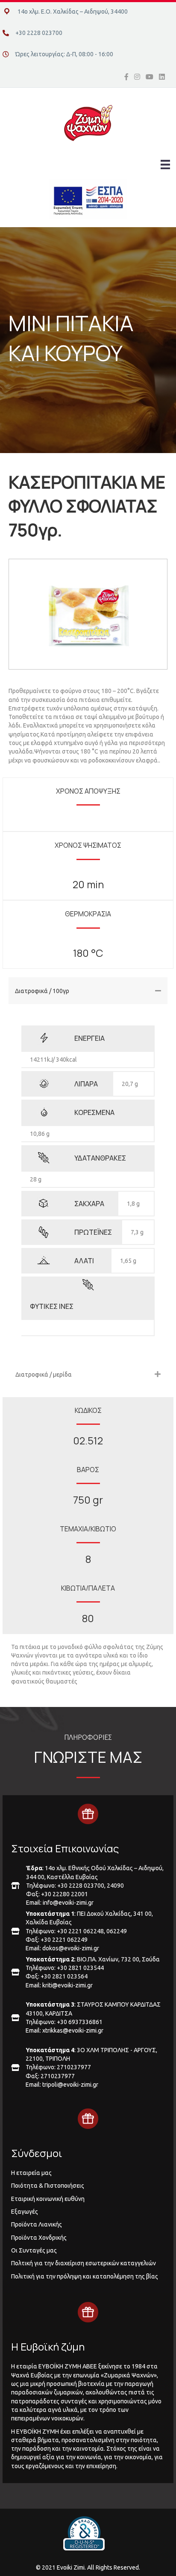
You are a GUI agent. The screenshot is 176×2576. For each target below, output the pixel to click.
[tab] (88, 991)
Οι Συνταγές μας (34, 2250)
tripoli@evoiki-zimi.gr (70, 2085)
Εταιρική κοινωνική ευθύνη (48, 2199)
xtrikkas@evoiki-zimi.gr (73, 2030)
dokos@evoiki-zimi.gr (71, 1948)
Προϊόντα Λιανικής (37, 2224)
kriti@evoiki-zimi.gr (67, 1985)
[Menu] (165, 165)
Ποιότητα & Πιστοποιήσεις (48, 2186)
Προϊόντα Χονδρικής (39, 2238)
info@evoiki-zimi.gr (68, 1903)
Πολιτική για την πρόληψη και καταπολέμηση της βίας (85, 2276)
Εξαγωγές (25, 2212)
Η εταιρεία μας (31, 2173)
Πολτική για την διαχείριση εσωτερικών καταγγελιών (84, 2263)
